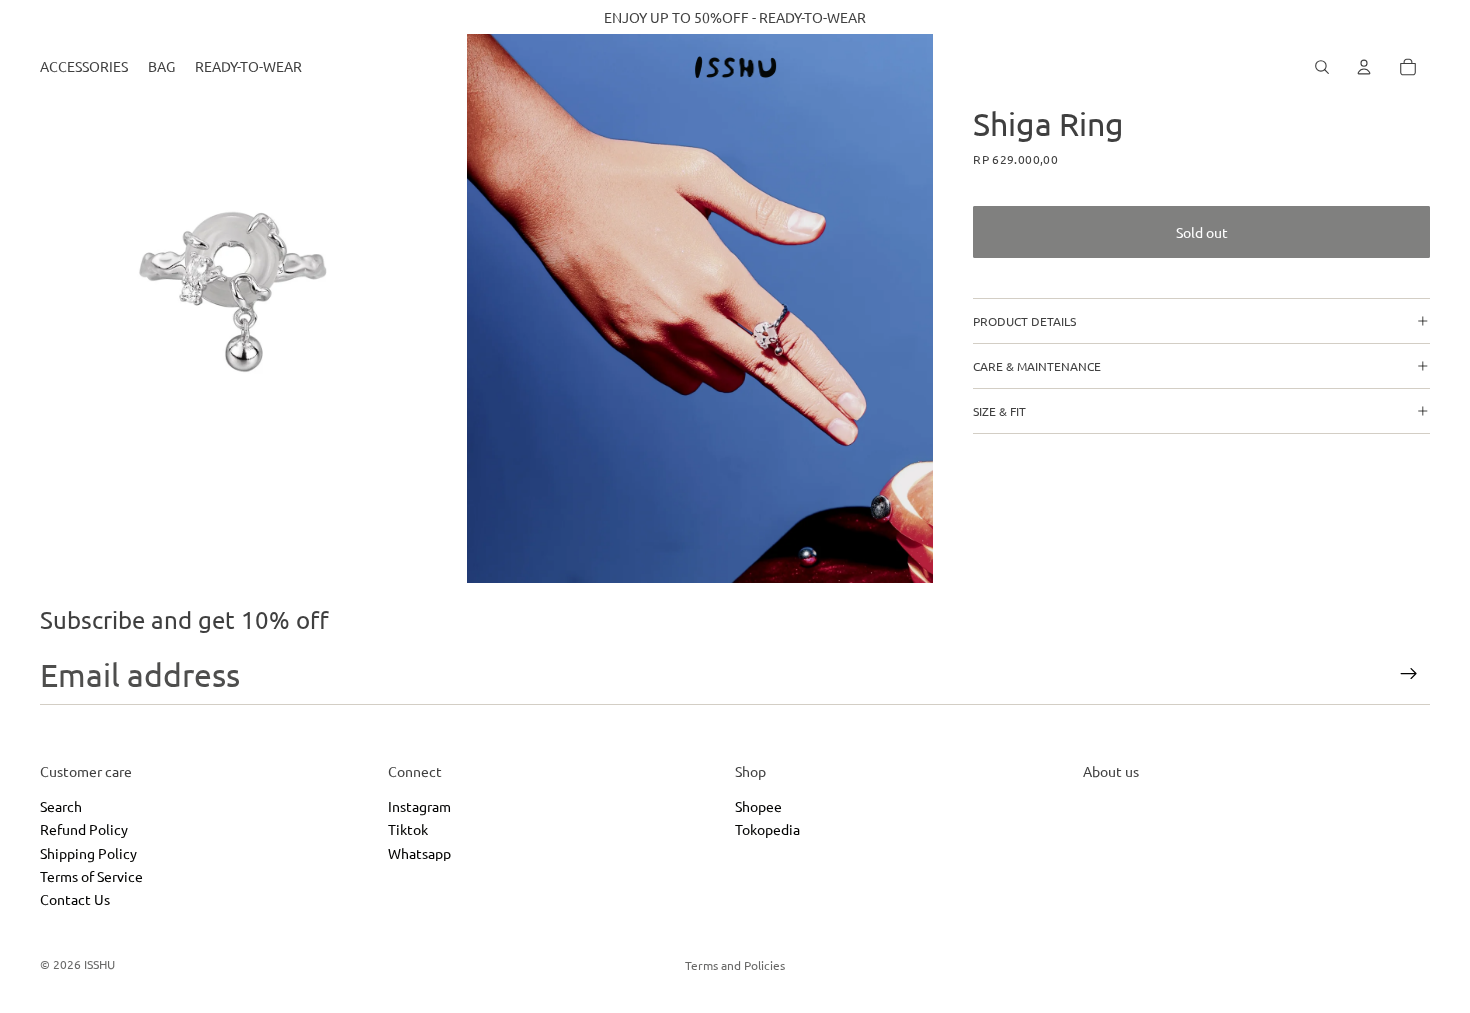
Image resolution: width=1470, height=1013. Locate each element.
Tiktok (408, 830)
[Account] (1364, 67)
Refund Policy (84, 830)
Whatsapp (419, 853)
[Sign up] (1409, 674)
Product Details (1024, 321)
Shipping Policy (88, 853)
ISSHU (99, 964)
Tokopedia (767, 830)
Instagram (419, 806)
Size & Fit (999, 411)
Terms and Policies (735, 965)
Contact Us (75, 900)
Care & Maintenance (1037, 366)
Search (61, 806)
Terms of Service (91, 876)
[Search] (1322, 67)
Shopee (758, 806)
